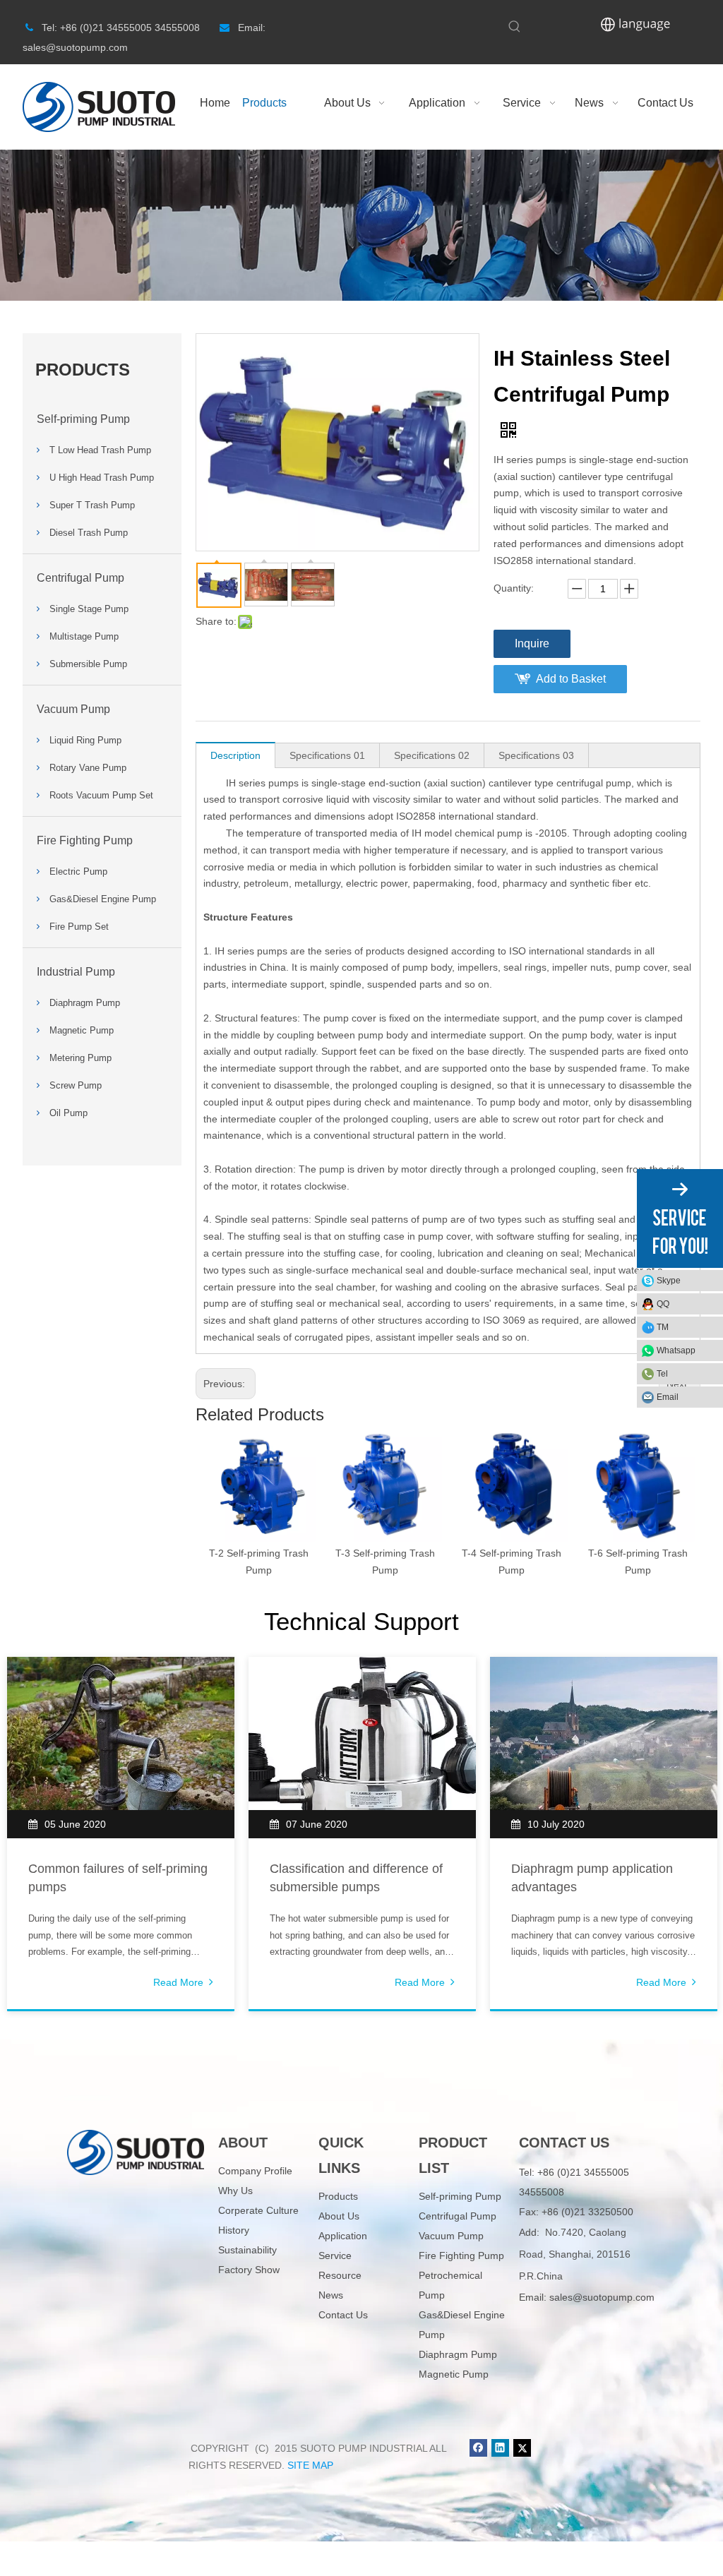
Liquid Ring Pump (85, 740)
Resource (340, 2275)
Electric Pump (78, 871)
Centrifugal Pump (80, 578)
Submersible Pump (88, 664)
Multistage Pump (84, 636)
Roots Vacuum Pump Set (101, 795)
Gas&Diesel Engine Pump (103, 899)
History (234, 2230)
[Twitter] (522, 2448)
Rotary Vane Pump (88, 768)
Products (338, 2196)
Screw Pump (76, 1085)
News (331, 2295)
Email (668, 1397)
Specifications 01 (327, 755)
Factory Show (249, 2270)
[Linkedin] (500, 2448)
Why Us (235, 2191)
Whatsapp (676, 1350)
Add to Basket (571, 679)
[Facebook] (478, 2448)
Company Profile (255, 2171)
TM (663, 1327)
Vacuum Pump (73, 709)
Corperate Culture (258, 2210)
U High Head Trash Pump (102, 478)
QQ (663, 1304)
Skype (669, 1281)
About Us (339, 2216)
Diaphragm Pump (85, 1003)
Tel (662, 1374)
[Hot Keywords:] (515, 27)
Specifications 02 (432, 755)
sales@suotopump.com (602, 2297)
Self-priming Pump (83, 419)
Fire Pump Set (79, 927)
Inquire (532, 643)
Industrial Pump (76, 972)
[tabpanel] (121, 1834)
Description (235, 755)
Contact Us (343, 2315)
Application (343, 2236)
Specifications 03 (536, 755)
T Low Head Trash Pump (100, 450)
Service (335, 2256)
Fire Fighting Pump (85, 840)
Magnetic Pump (82, 1030)
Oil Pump (68, 1113)
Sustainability (247, 2250)
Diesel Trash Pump (89, 533)
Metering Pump (80, 1058)
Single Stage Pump (89, 609)
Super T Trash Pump (92, 505)
